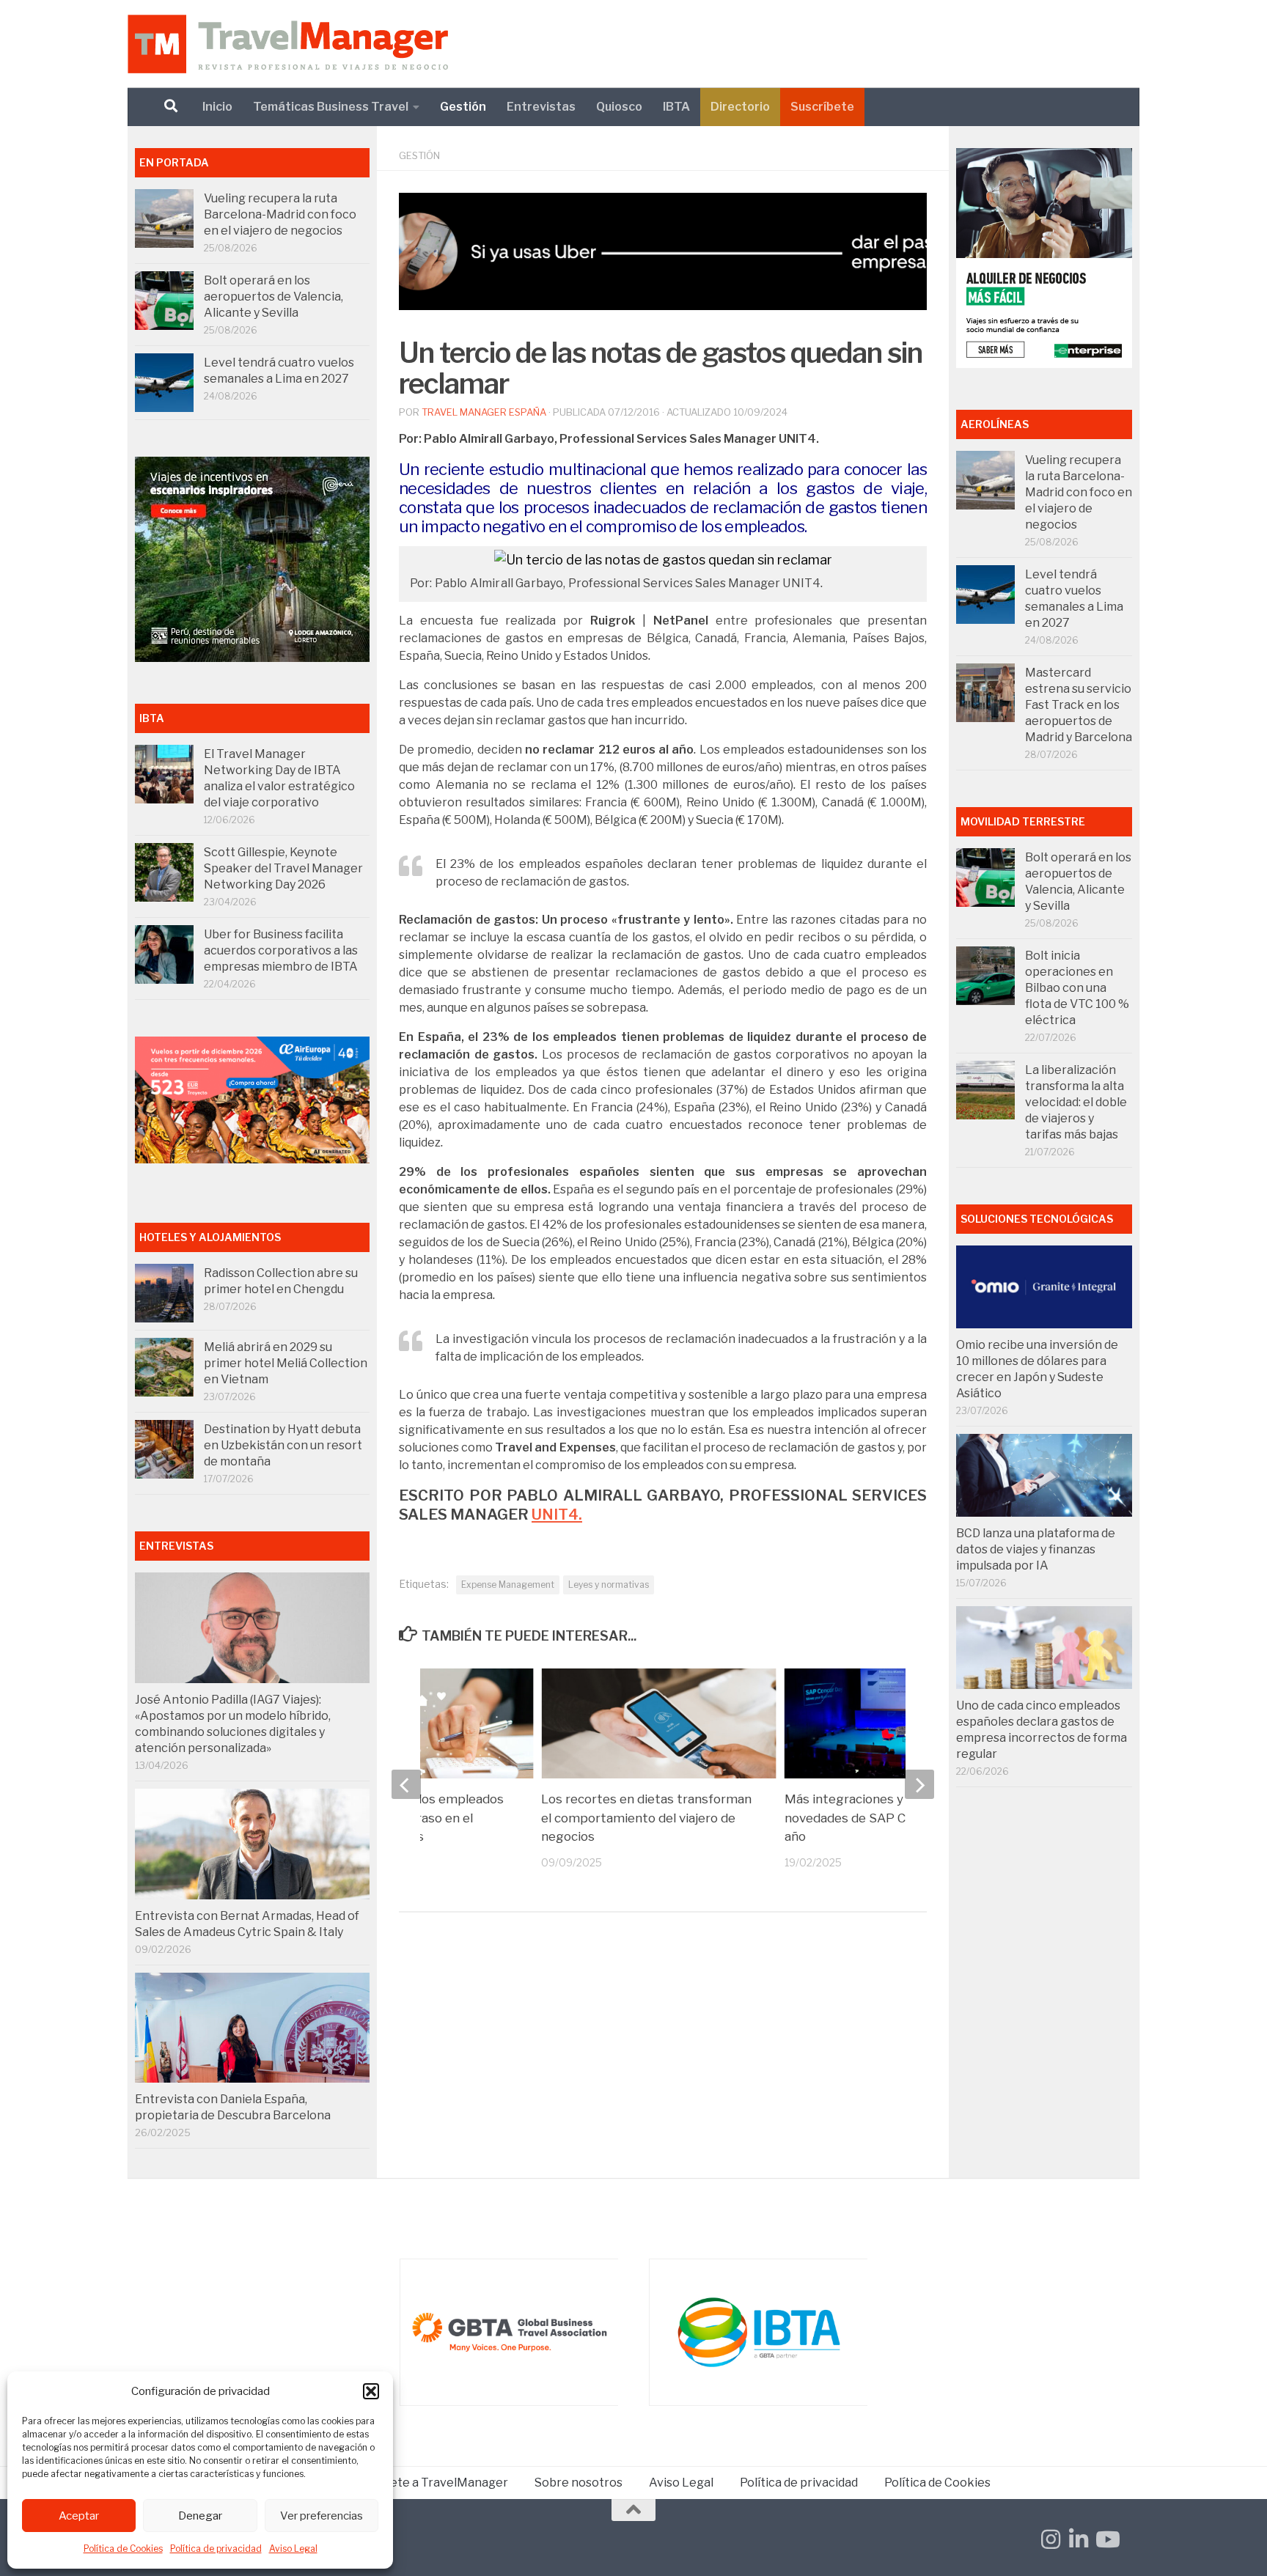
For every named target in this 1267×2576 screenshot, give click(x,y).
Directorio (740, 107)
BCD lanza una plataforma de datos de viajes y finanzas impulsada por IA (1036, 1549)
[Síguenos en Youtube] (1106, 2539)
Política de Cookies (123, 2549)
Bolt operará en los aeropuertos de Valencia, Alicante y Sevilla (273, 297)
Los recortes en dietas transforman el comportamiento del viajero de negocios (646, 1818)
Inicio (217, 107)
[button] (371, 2391)
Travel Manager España (484, 412)
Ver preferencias (322, 2516)
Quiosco (619, 107)
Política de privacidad (216, 2549)
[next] (919, 1784)
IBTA (676, 107)
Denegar (200, 2516)
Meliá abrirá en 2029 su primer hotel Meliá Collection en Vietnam (286, 1363)
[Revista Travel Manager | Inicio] (288, 44)
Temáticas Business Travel (331, 107)
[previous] (406, 1784)
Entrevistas (541, 107)
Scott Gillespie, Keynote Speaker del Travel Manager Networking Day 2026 (283, 868)
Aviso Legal (293, 2549)
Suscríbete (822, 107)
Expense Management (508, 1585)
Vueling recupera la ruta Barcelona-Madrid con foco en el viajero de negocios (280, 214)
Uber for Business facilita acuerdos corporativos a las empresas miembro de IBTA (281, 950)
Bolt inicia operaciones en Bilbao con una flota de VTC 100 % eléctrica (1077, 988)
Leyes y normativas (609, 1585)
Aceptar (79, 2516)
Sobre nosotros (579, 2483)
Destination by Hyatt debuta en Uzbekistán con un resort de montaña (283, 1445)
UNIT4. (557, 1514)
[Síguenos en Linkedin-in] (1079, 2539)
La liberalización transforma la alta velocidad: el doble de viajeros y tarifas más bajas (1076, 1102)
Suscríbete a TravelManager (428, 2483)
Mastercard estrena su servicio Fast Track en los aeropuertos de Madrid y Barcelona (1079, 705)
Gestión (463, 107)
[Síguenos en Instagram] (1051, 2539)
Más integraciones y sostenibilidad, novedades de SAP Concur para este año (892, 1818)
